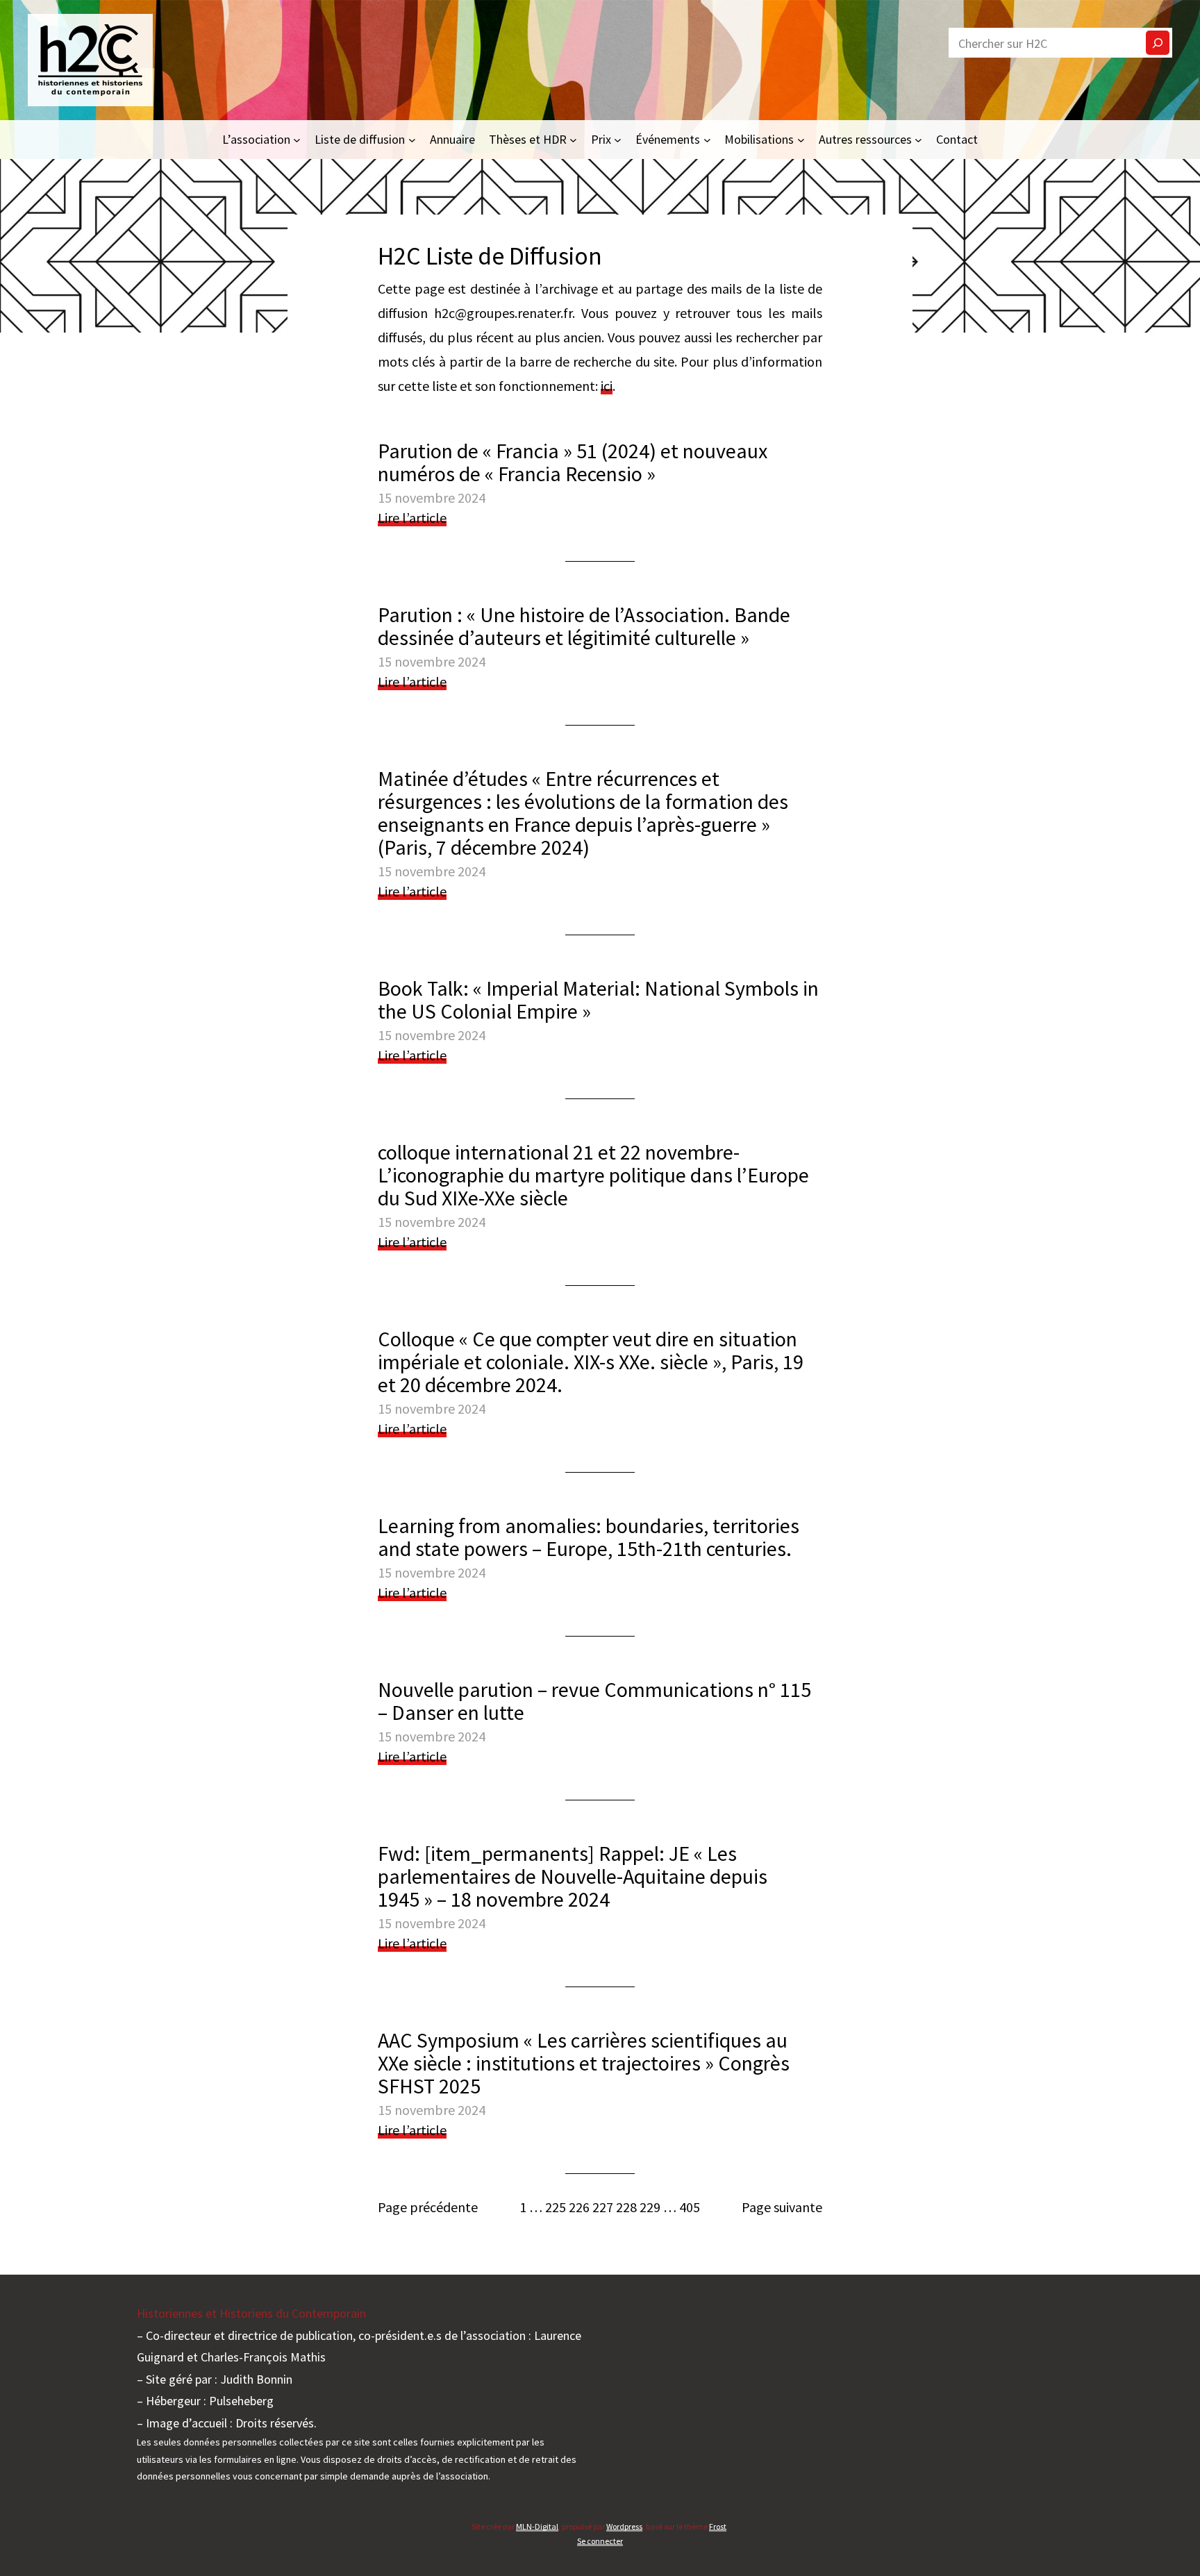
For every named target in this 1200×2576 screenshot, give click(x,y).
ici (607, 386)
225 (556, 2207)
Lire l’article (412, 518)
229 (650, 2207)
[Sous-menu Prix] (618, 139)
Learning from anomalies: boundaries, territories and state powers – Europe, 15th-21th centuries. (589, 1537)
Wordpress (624, 2526)
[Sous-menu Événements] (707, 139)
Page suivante (782, 2207)
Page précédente (428, 2207)
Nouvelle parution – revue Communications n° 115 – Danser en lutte (594, 1701)
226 (579, 2207)
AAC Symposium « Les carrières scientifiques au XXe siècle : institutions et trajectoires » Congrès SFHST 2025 (584, 2063)
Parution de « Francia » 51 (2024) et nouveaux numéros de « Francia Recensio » (573, 462)
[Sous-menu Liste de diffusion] (412, 139)
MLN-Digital (537, 2526)
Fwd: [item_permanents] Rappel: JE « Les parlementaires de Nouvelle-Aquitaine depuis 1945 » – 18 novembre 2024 (573, 1876)
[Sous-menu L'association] (297, 139)
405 (690, 2207)
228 (626, 2207)
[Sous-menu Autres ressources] (918, 139)
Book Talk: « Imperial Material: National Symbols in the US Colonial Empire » (598, 1000)
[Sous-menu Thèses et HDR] (573, 139)
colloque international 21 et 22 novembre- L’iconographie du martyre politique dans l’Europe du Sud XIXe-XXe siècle (593, 1175)
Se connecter (600, 2541)
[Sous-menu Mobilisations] (801, 139)
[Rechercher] (1158, 43)
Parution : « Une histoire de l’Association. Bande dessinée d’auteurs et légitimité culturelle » (584, 626)
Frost (718, 2526)
